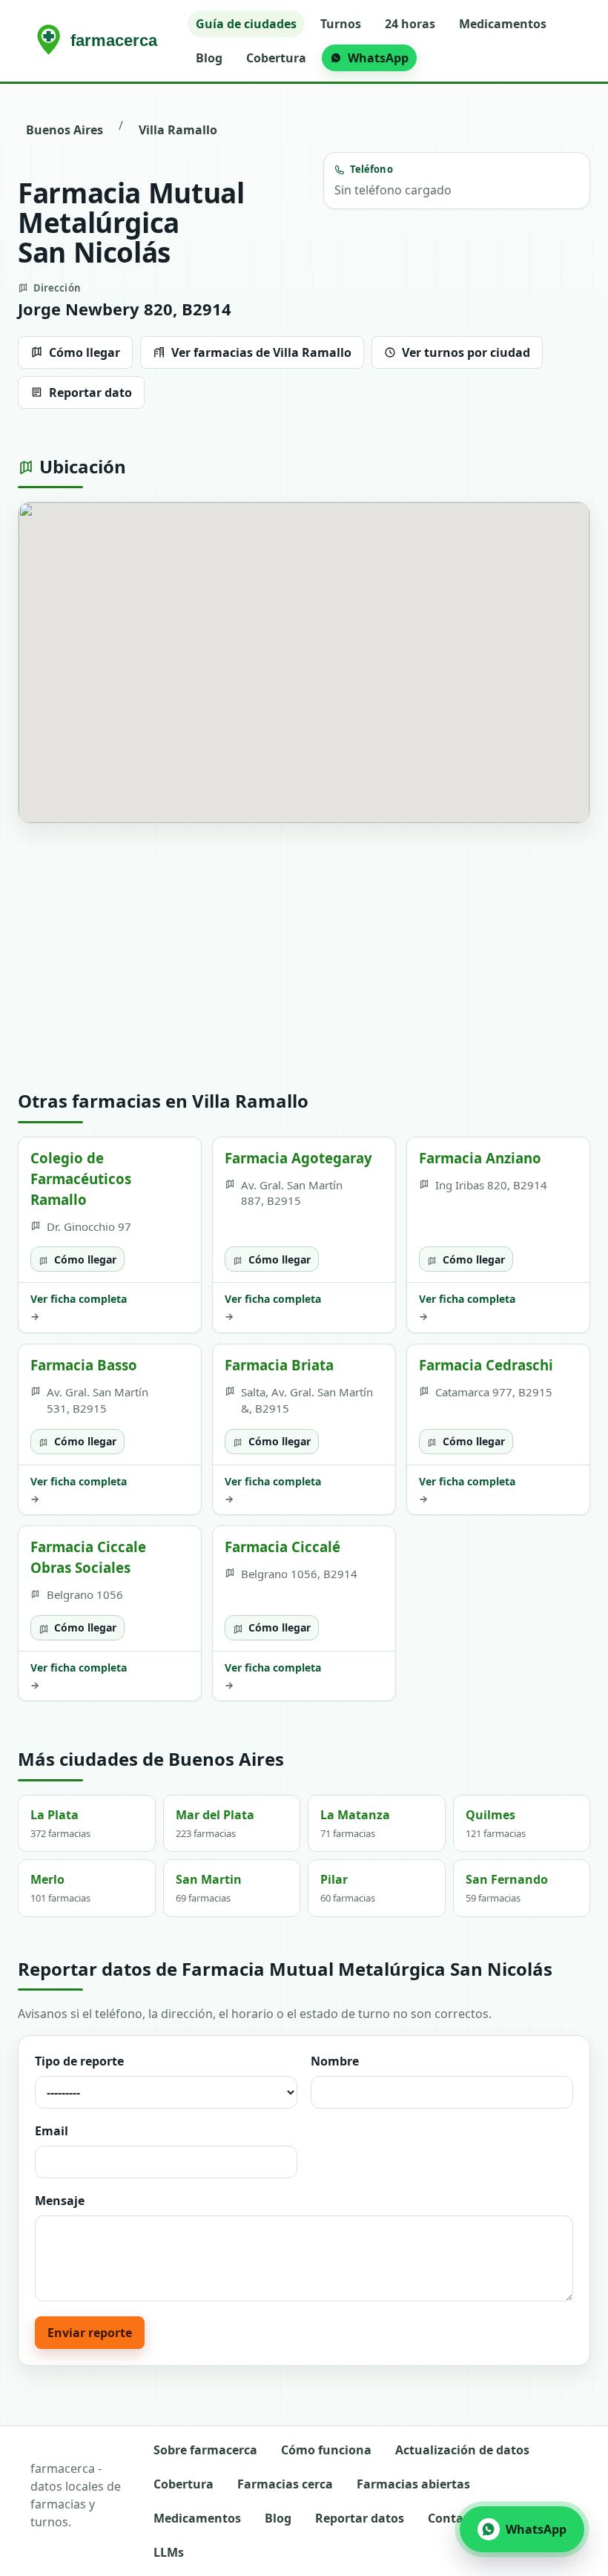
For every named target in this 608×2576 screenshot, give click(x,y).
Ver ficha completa (79, 1307)
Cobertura (276, 58)
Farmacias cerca (285, 2484)
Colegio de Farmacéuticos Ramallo (81, 1179)
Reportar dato (90, 392)
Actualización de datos (462, 2450)
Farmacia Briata (279, 1365)
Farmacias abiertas (413, 2484)
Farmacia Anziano (480, 1158)
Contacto (455, 2518)
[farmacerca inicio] (100, 41)
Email (52, 2131)
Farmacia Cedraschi (486, 1365)
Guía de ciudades (246, 24)
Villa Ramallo (178, 130)
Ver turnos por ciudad (466, 352)
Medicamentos (503, 24)
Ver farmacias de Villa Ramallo (261, 352)
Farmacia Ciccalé (282, 1547)
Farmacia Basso (84, 1365)
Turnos (341, 24)
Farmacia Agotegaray (298, 1158)
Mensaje (60, 2201)
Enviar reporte (90, 2333)
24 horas (410, 24)
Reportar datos (360, 2518)
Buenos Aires (65, 130)
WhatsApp (378, 58)
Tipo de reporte (79, 2061)
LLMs (169, 2552)
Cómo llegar (85, 352)
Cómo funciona (326, 2450)
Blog (209, 58)
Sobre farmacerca (205, 2450)
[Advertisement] (304, 957)
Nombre (335, 2061)
